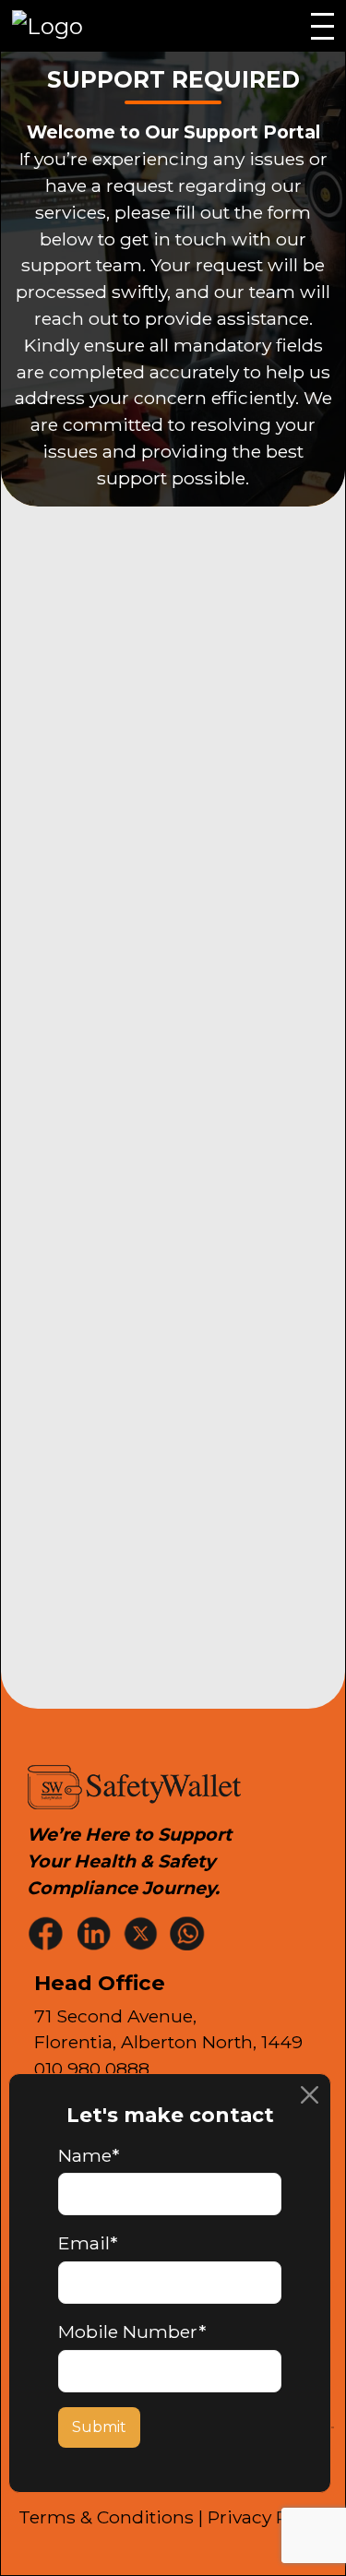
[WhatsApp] (189, 1932)
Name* (89, 2155)
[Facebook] (48, 1932)
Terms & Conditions (106, 2517)
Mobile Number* (132, 2332)
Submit (99, 2427)
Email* (88, 2243)
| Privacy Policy (263, 2517)
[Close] (310, 2095)
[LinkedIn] (95, 1932)
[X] (142, 1932)
